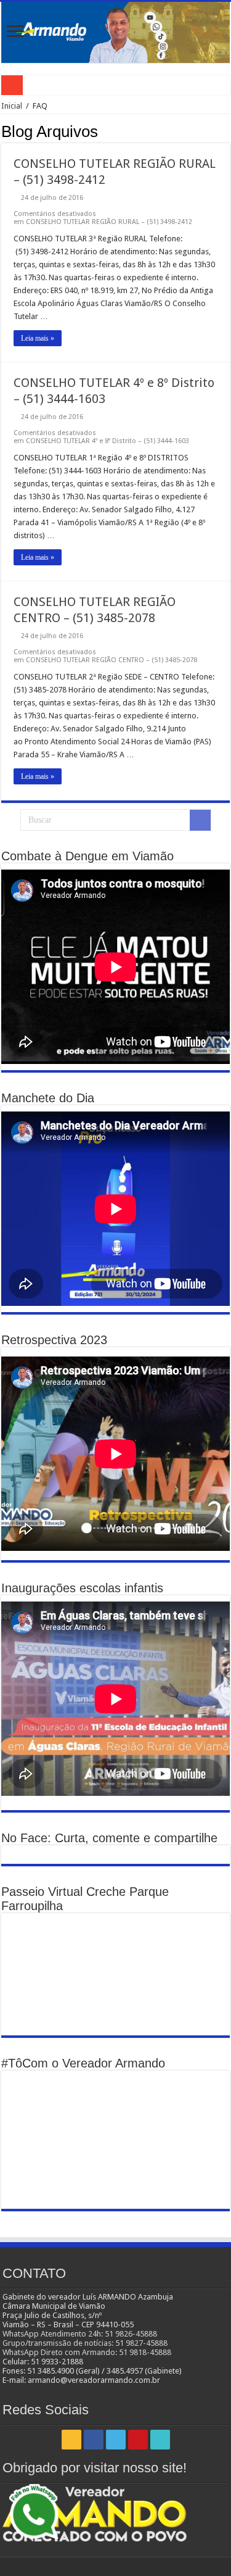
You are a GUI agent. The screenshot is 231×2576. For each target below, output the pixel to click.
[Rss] (71, 2440)
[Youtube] (138, 2440)
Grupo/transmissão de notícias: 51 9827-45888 (85, 2343)
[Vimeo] (160, 2440)
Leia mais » (38, 338)
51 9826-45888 (131, 2334)
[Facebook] (94, 2440)
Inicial (12, 106)
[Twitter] (116, 2440)
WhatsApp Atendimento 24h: (54, 2334)
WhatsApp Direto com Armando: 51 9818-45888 (87, 2352)
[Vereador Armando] (115, 32)
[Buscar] (200, 820)
